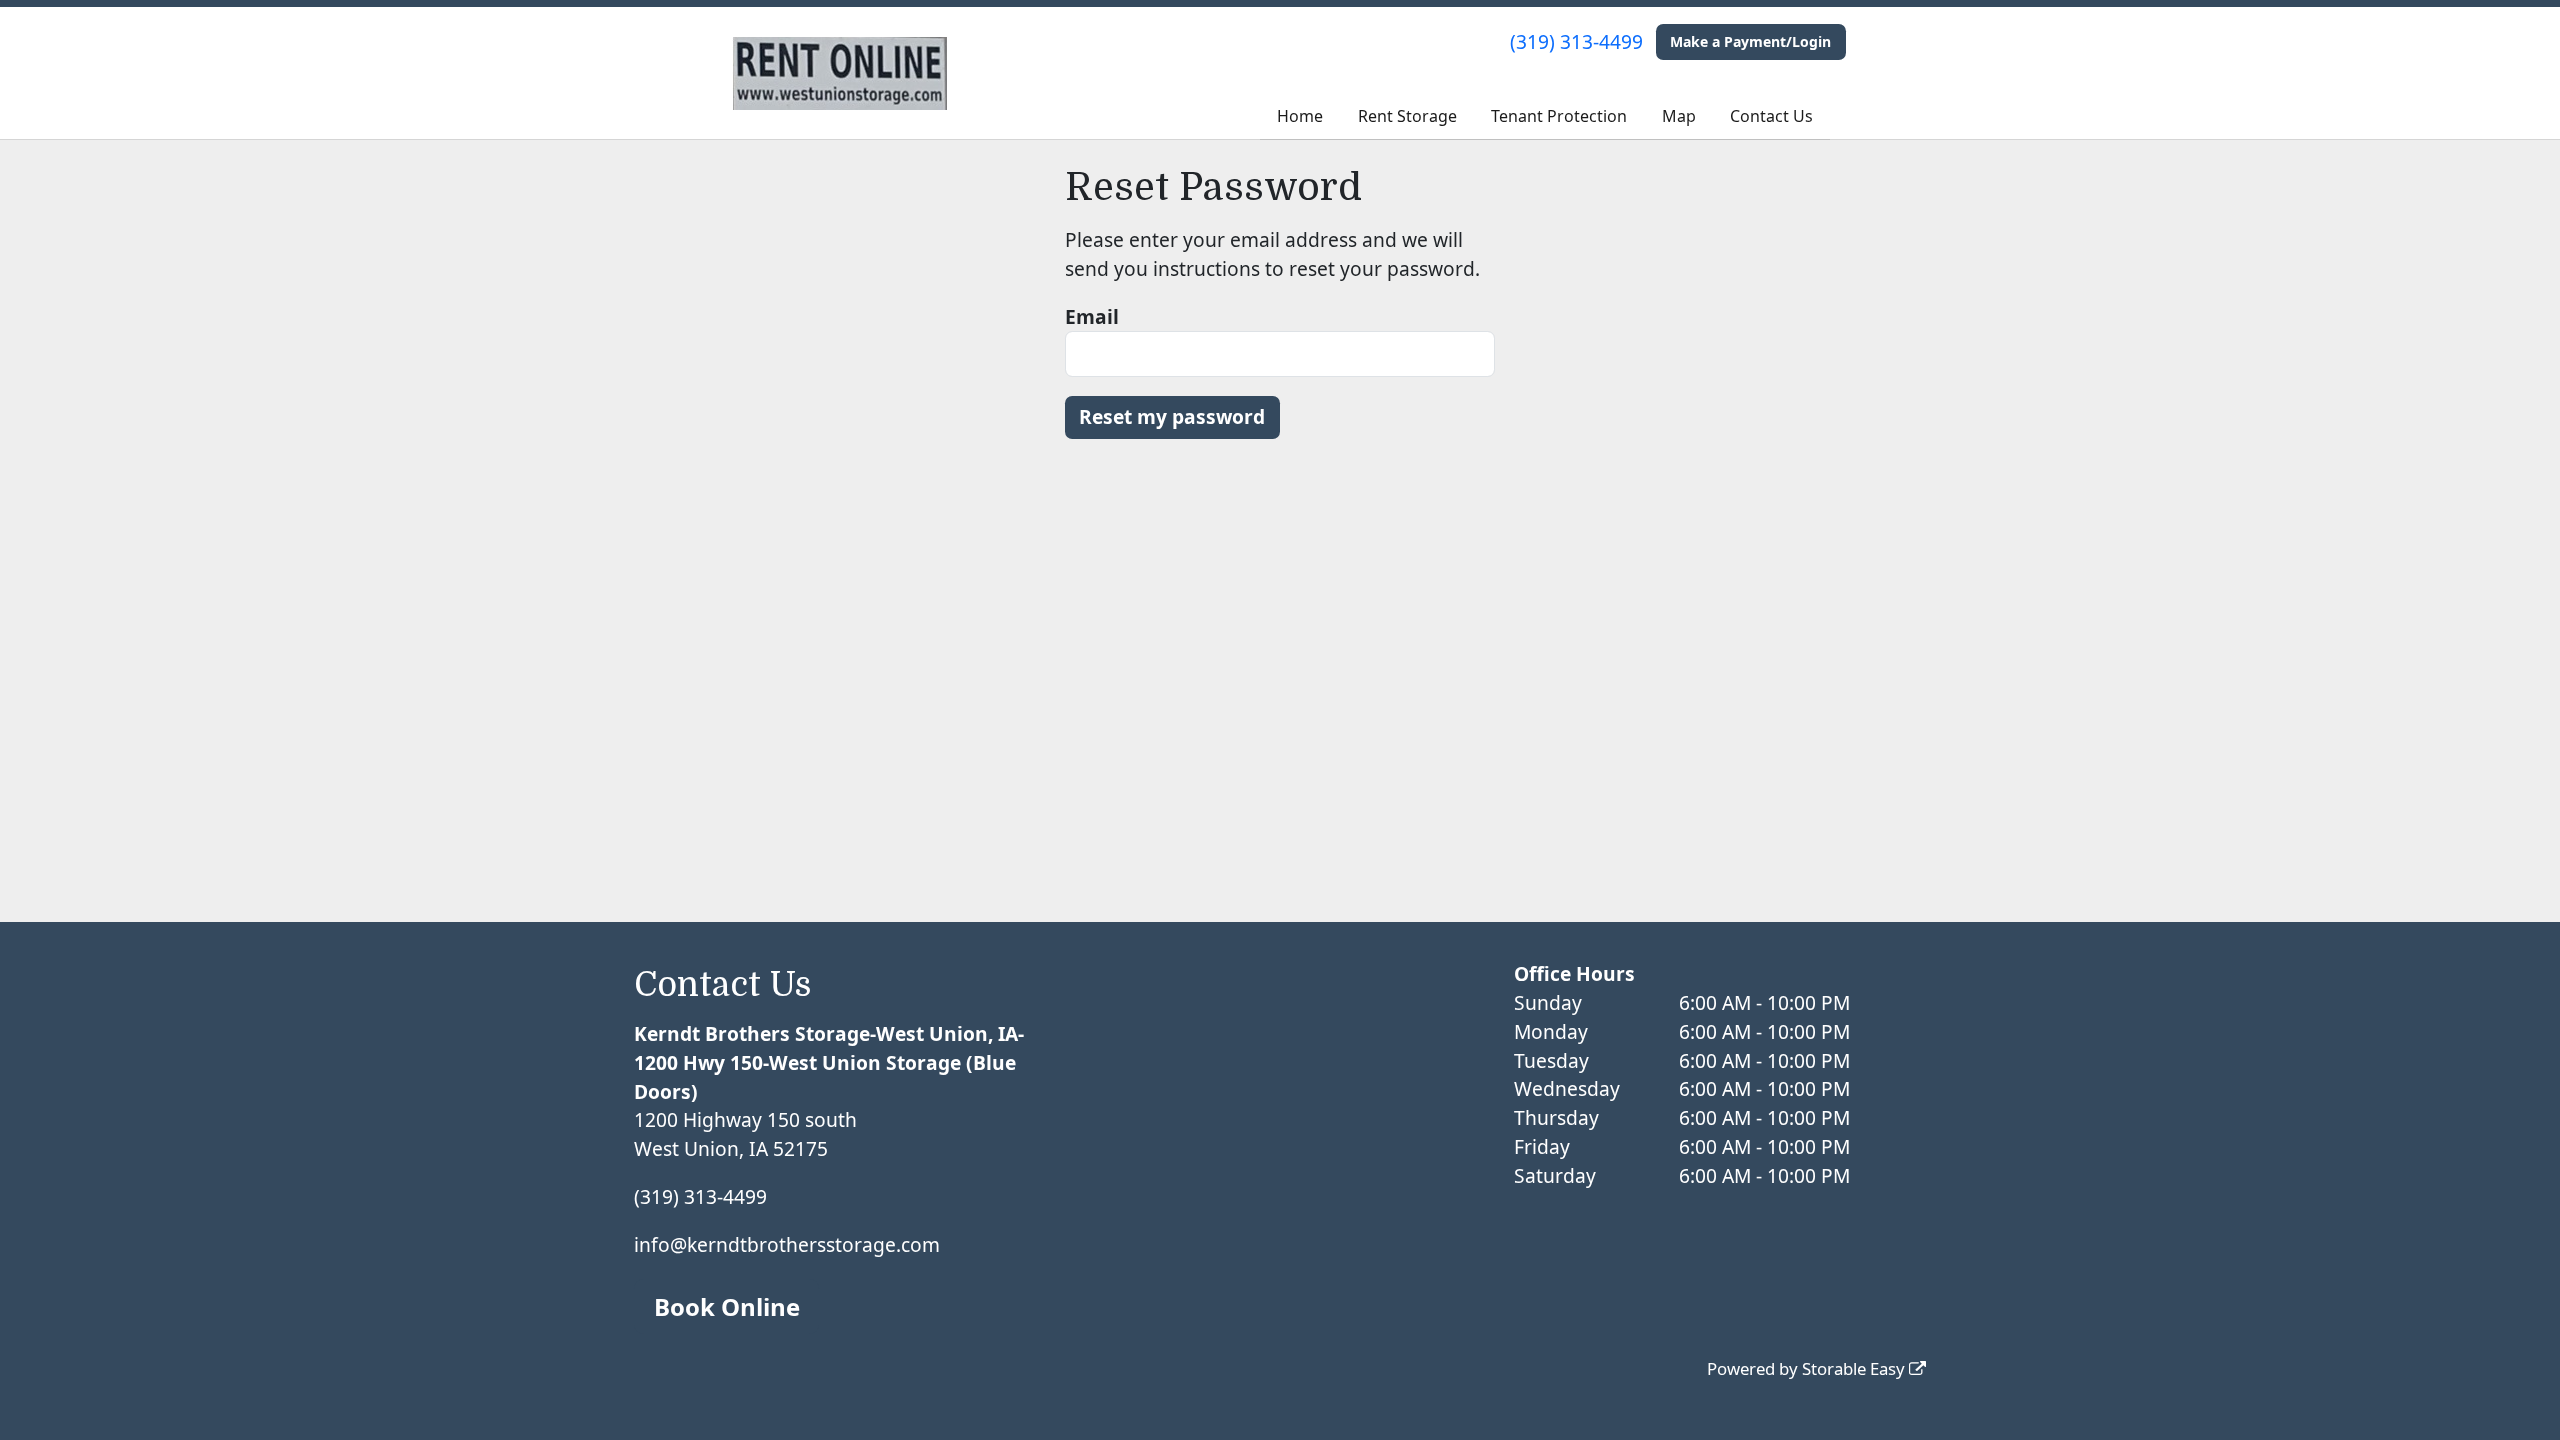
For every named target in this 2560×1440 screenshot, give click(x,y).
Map (1679, 116)
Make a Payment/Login (1750, 41)
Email (1092, 316)
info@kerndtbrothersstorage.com (787, 1244)
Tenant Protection (1559, 116)
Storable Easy (1855, 1368)
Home (1300, 116)
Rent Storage (1407, 116)
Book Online (727, 1306)
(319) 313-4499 (1576, 41)
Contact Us (1771, 116)
